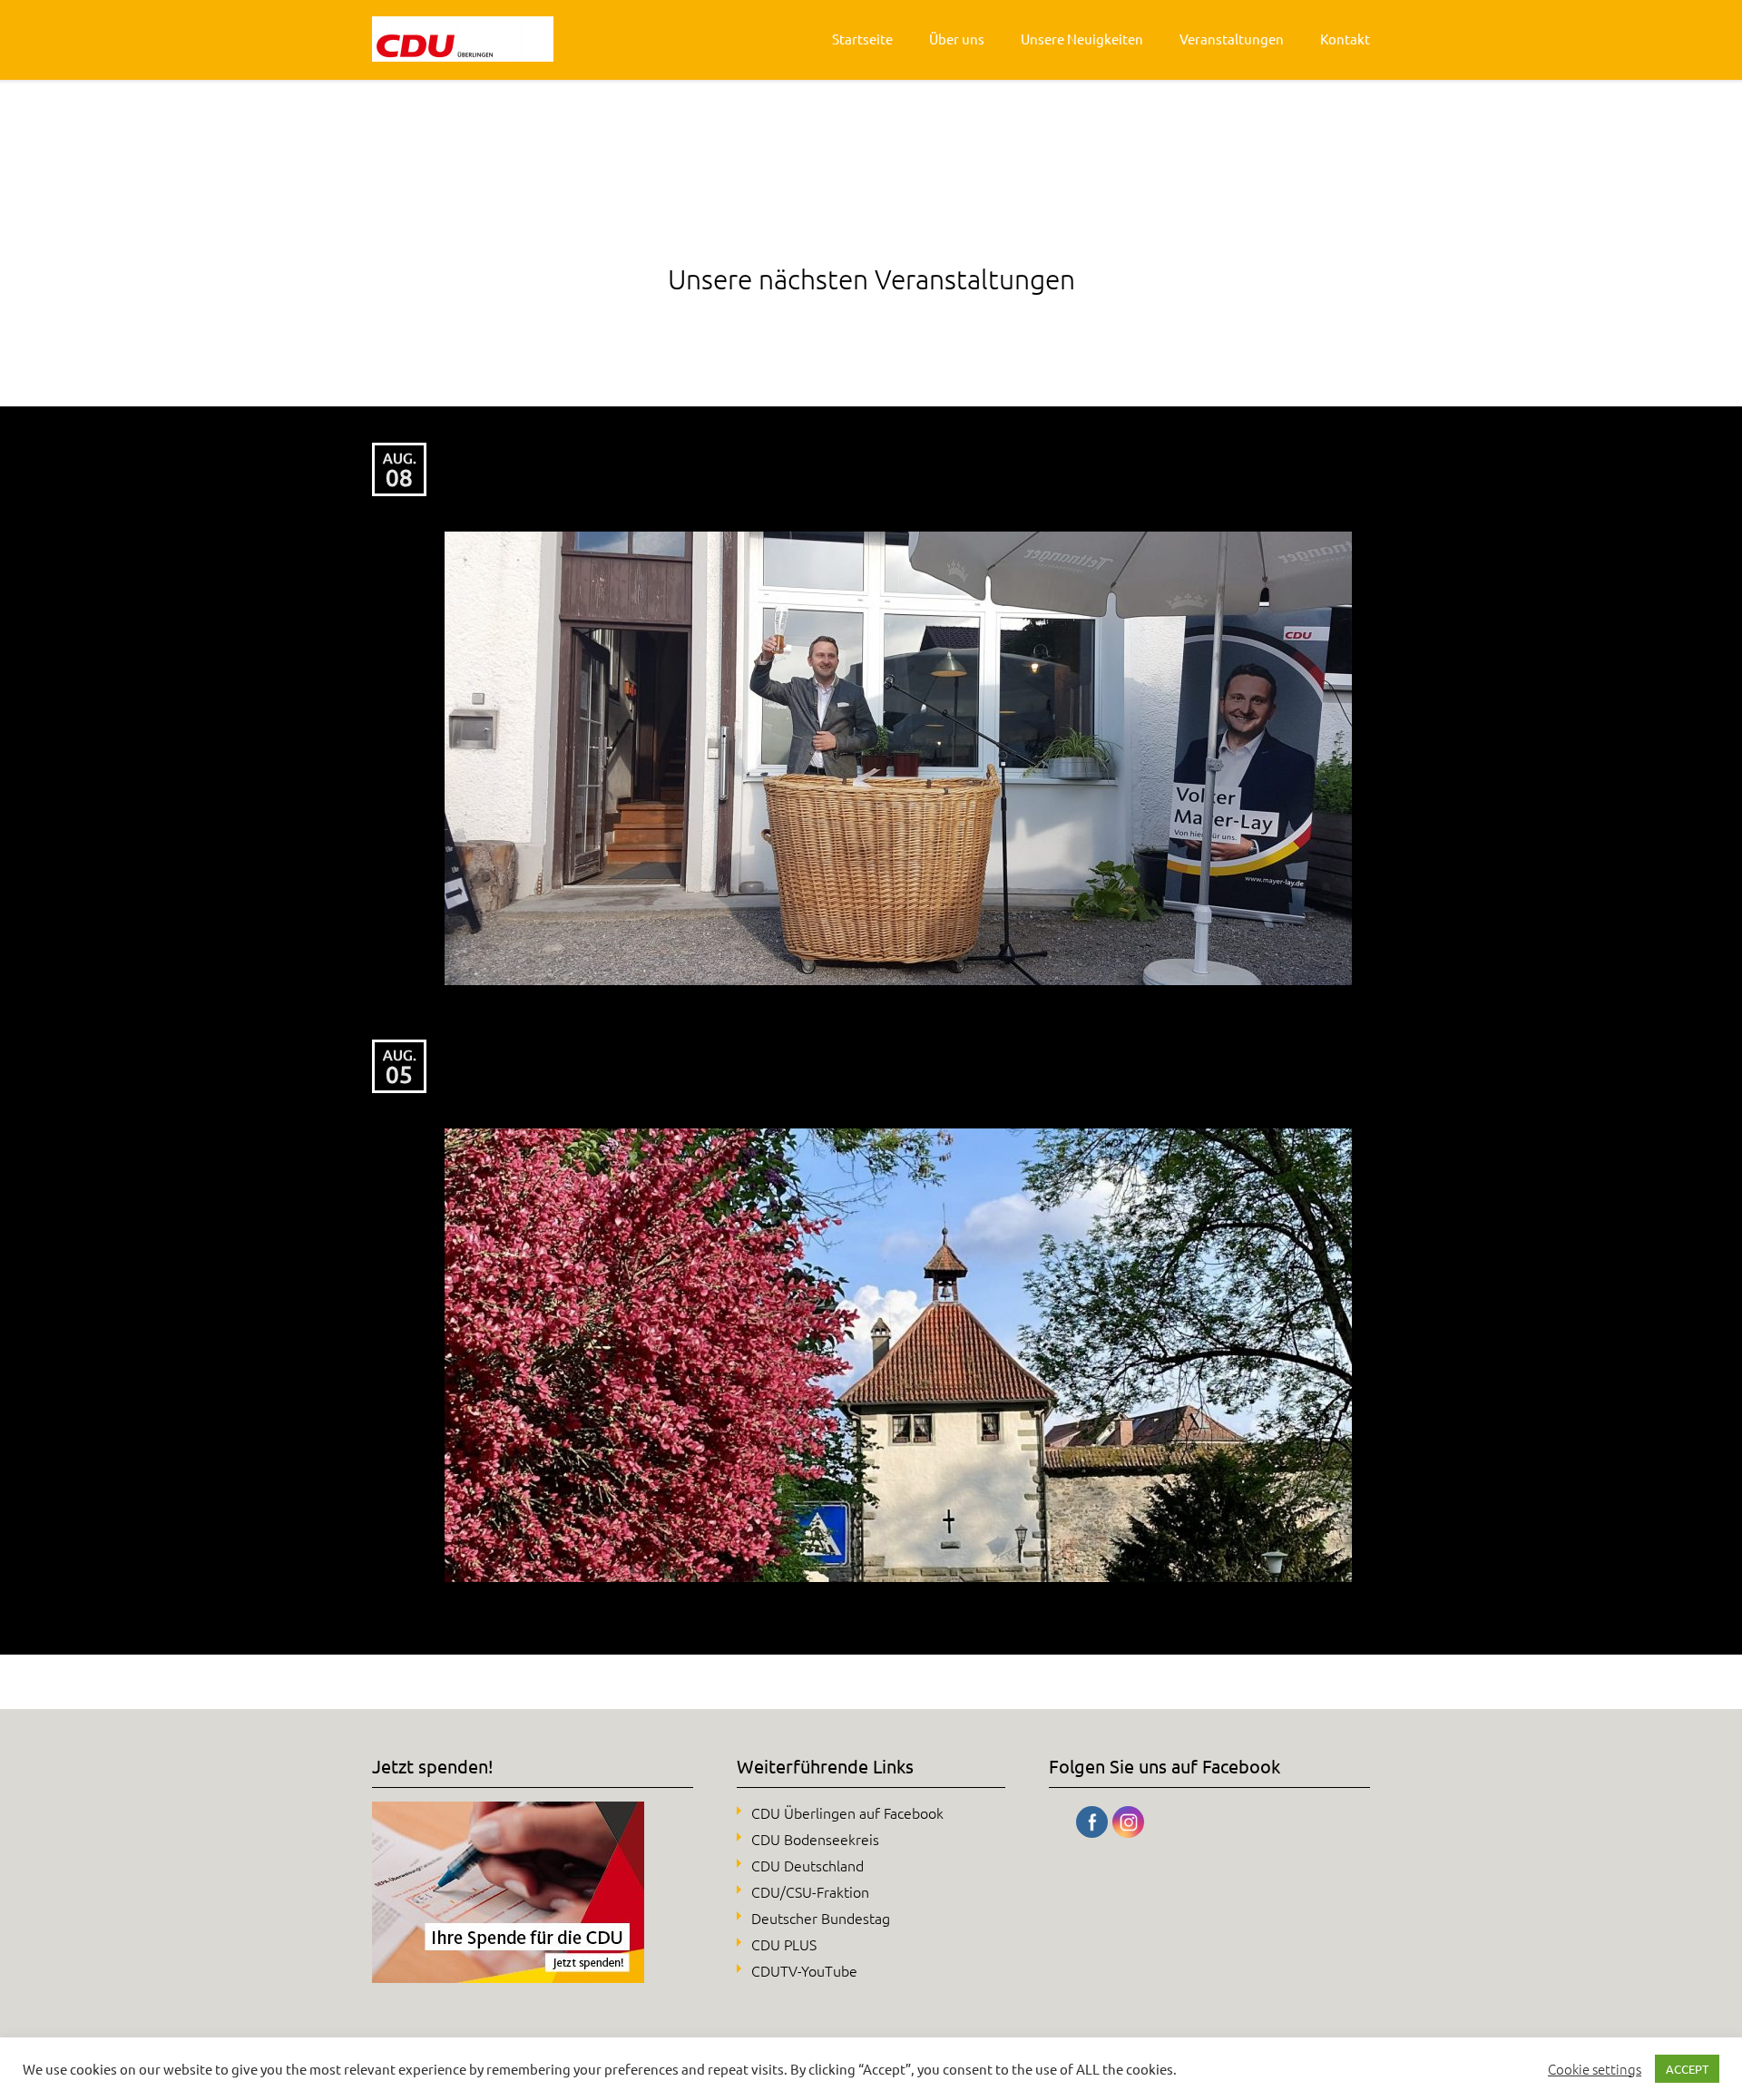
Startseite (862, 39)
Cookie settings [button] (1595, 2069)
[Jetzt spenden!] (508, 1977)
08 (399, 478)
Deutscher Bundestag (821, 1918)
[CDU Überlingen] (463, 39)
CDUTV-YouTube (804, 1970)
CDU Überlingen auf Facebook (847, 1812)
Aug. (400, 457)
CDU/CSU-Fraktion (810, 1891)
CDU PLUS (784, 1944)
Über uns (957, 39)
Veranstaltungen (1232, 39)
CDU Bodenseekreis (815, 1839)
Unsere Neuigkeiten (1082, 39)
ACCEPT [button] (1687, 2069)
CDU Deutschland (807, 1865)
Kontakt (1345, 39)
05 (399, 1074)
